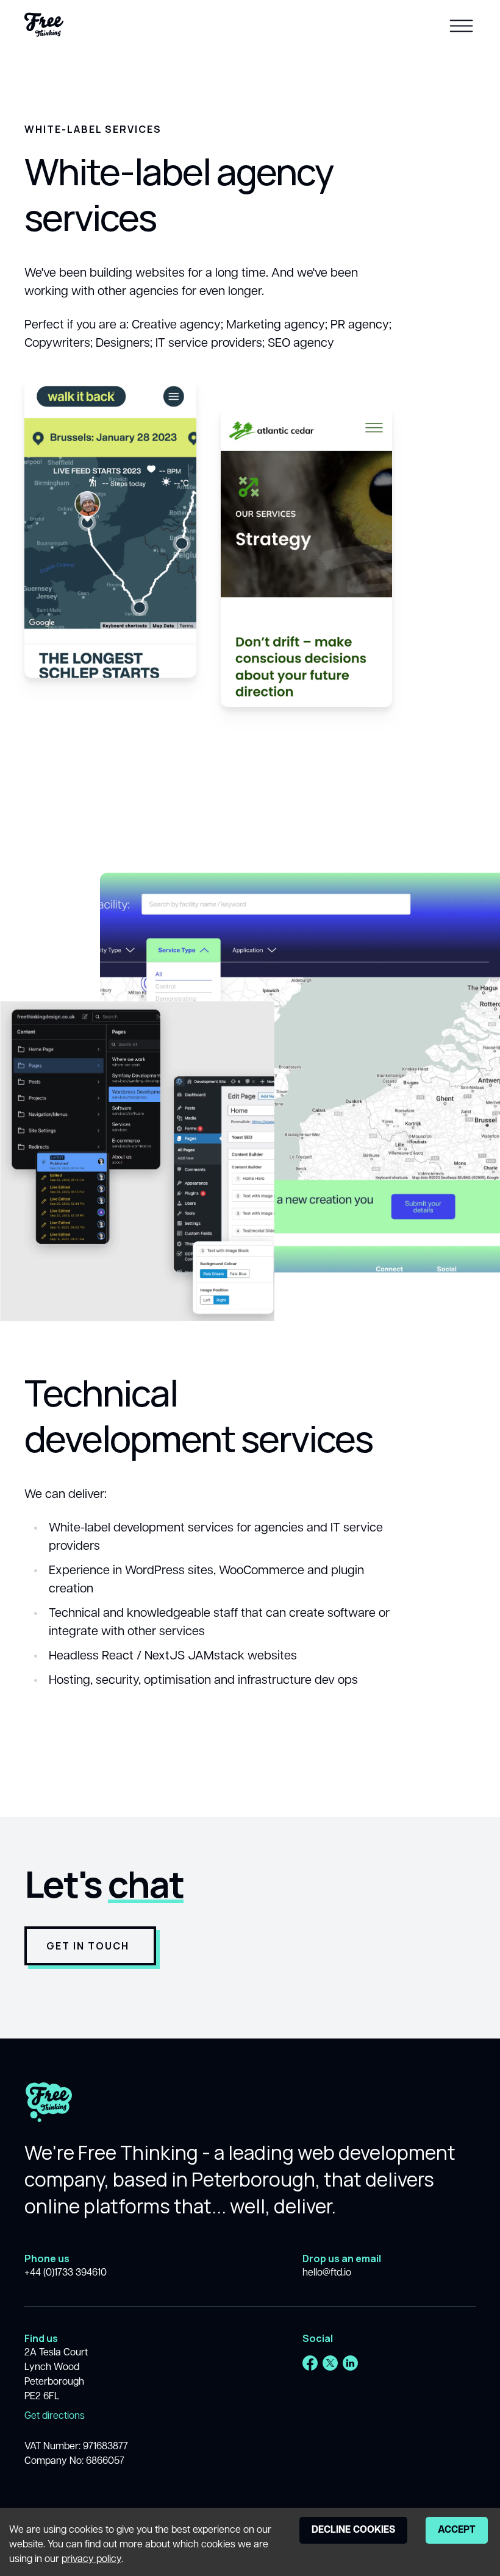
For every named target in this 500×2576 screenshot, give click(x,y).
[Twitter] (330, 2363)
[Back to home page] (49, 2111)
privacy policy (91, 2560)
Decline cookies (353, 2530)
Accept (457, 2530)
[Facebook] (310, 2363)
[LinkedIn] (350, 2363)
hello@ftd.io (327, 2273)
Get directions (55, 2416)
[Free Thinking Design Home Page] (44, 25)
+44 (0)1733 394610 (66, 2273)
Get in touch (88, 1946)
